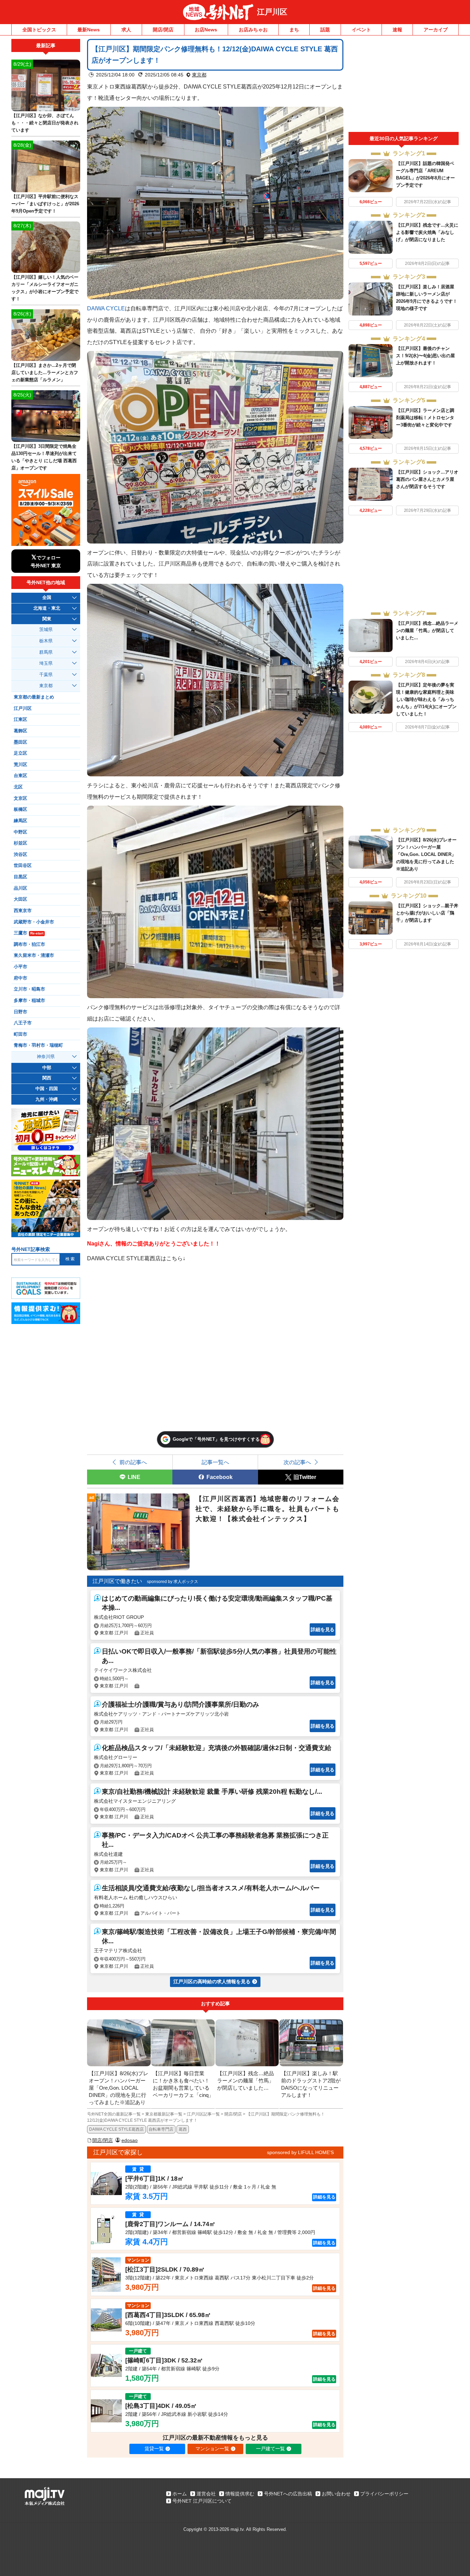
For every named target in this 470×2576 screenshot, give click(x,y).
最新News (89, 30)
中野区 (20, 832)
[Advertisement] (404, 85)
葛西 (183, 2129)
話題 (325, 30)
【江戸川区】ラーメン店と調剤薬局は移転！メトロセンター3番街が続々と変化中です (425, 418)
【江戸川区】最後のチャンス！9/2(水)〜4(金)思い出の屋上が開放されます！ (425, 356)
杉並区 (20, 843)
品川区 (20, 888)
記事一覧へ (215, 1462)
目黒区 (20, 877)
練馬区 (20, 821)
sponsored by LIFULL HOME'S (300, 2152)
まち (294, 30)
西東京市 (23, 911)
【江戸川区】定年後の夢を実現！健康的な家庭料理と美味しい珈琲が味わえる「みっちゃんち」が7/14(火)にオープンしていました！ (426, 699)
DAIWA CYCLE (106, 308)
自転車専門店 (161, 2129)
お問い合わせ (336, 2494)
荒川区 (20, 765)
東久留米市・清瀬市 (34, 955)
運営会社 (206, 2494)
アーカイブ (436, 30)
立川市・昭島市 (29, 989)
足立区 (20, 753)
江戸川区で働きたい (117, 1581)
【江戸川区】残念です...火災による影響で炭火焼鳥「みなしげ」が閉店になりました (427, 232)
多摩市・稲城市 (29, 1001)
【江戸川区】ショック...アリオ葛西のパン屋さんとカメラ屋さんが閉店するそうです (427, 479)
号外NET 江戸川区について (202, 2501)
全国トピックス (39, 30)
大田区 (20, 899)
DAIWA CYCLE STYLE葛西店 (116, 2129)
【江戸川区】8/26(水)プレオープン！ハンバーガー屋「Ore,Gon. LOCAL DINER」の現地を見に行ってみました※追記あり (426, 854)
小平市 (20, 967)
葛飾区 (20, 731)
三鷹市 (29, 933)
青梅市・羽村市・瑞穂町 (38, 1045)
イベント (361, 30)
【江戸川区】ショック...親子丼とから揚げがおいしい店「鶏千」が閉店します (427, 913)
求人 (126, 30)
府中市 (20, 978)
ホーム (180, 2494)
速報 (397, 30)
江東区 (20, 720)
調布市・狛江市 (29, 944)
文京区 (20, 798)
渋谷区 (20, 855)
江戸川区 (272, 12)
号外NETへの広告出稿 (288, 2494)
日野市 (20, 1012)
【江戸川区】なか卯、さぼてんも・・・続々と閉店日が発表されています (45, 123)
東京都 (199, 75)
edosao (130, 2140)
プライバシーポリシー (384, 2494)
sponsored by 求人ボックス (173, 1582)
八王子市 (23, 1023)
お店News (206, 30)
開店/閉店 (163, 30)
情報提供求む (240, 2494)
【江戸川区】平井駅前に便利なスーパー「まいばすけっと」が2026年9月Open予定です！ (45, 204)
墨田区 (20, 742)
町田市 (20, 1034)
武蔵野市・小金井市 (34, 922)
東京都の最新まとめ (34, 697)
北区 (18, 787)
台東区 (20, 776)
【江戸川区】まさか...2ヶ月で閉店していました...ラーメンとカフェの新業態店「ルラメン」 (45, 373)
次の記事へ (297, 1462)
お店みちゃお (253, 30)
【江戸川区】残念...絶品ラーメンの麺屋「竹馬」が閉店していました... (427, 630)
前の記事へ (133, 1462)
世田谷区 (23, 866)
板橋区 (20, 809)
